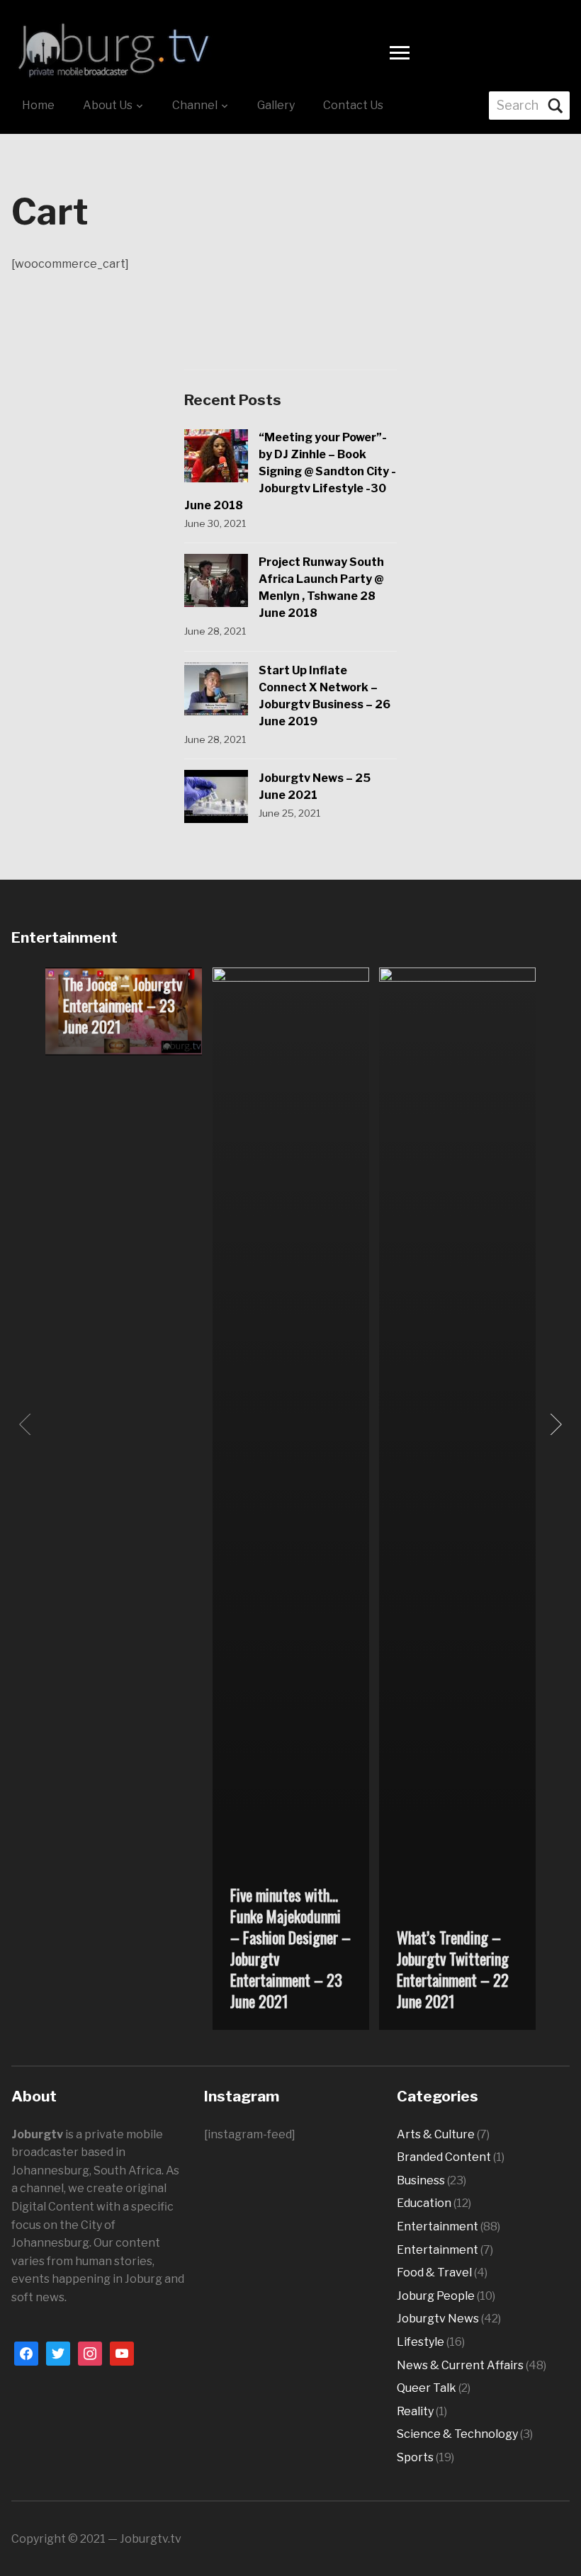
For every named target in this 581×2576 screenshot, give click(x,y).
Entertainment (438, 2226)
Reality (415, 2411)
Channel (195, 105)
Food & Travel (434, 2273)
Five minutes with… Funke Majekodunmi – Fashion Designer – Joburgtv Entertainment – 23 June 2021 (290, 1948)
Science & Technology (457, 2434)
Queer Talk (427, 2388)
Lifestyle (421, 2342)
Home (38, 105)
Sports (415, 2457)
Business (421, 2180)
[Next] (553, 1424)
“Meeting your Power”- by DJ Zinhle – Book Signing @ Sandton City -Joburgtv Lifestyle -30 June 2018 (290, 471)
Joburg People (436, 2296)
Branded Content (444, 2157)
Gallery (276, 105)
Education (424, 2203)
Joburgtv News (438, 2319)
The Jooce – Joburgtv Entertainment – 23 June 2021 (123, 1005)
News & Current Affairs (460, 2365)
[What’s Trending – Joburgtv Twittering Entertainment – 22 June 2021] (458, 1498)
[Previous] (28, 1424)
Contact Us (353, 105)
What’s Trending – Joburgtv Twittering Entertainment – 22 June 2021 (453, 1969)
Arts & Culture (436, 2134)
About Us (108, 105)
